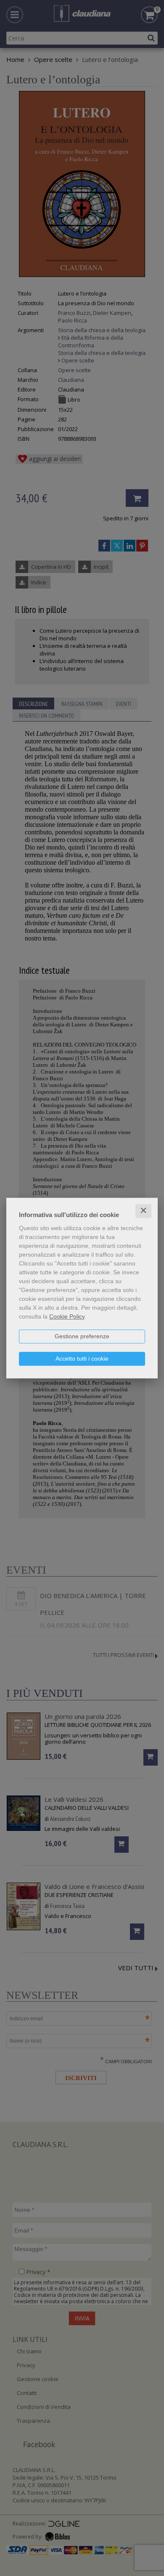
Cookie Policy (67, 1316)
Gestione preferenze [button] (82, 1336)
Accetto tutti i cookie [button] (82, 1359)
